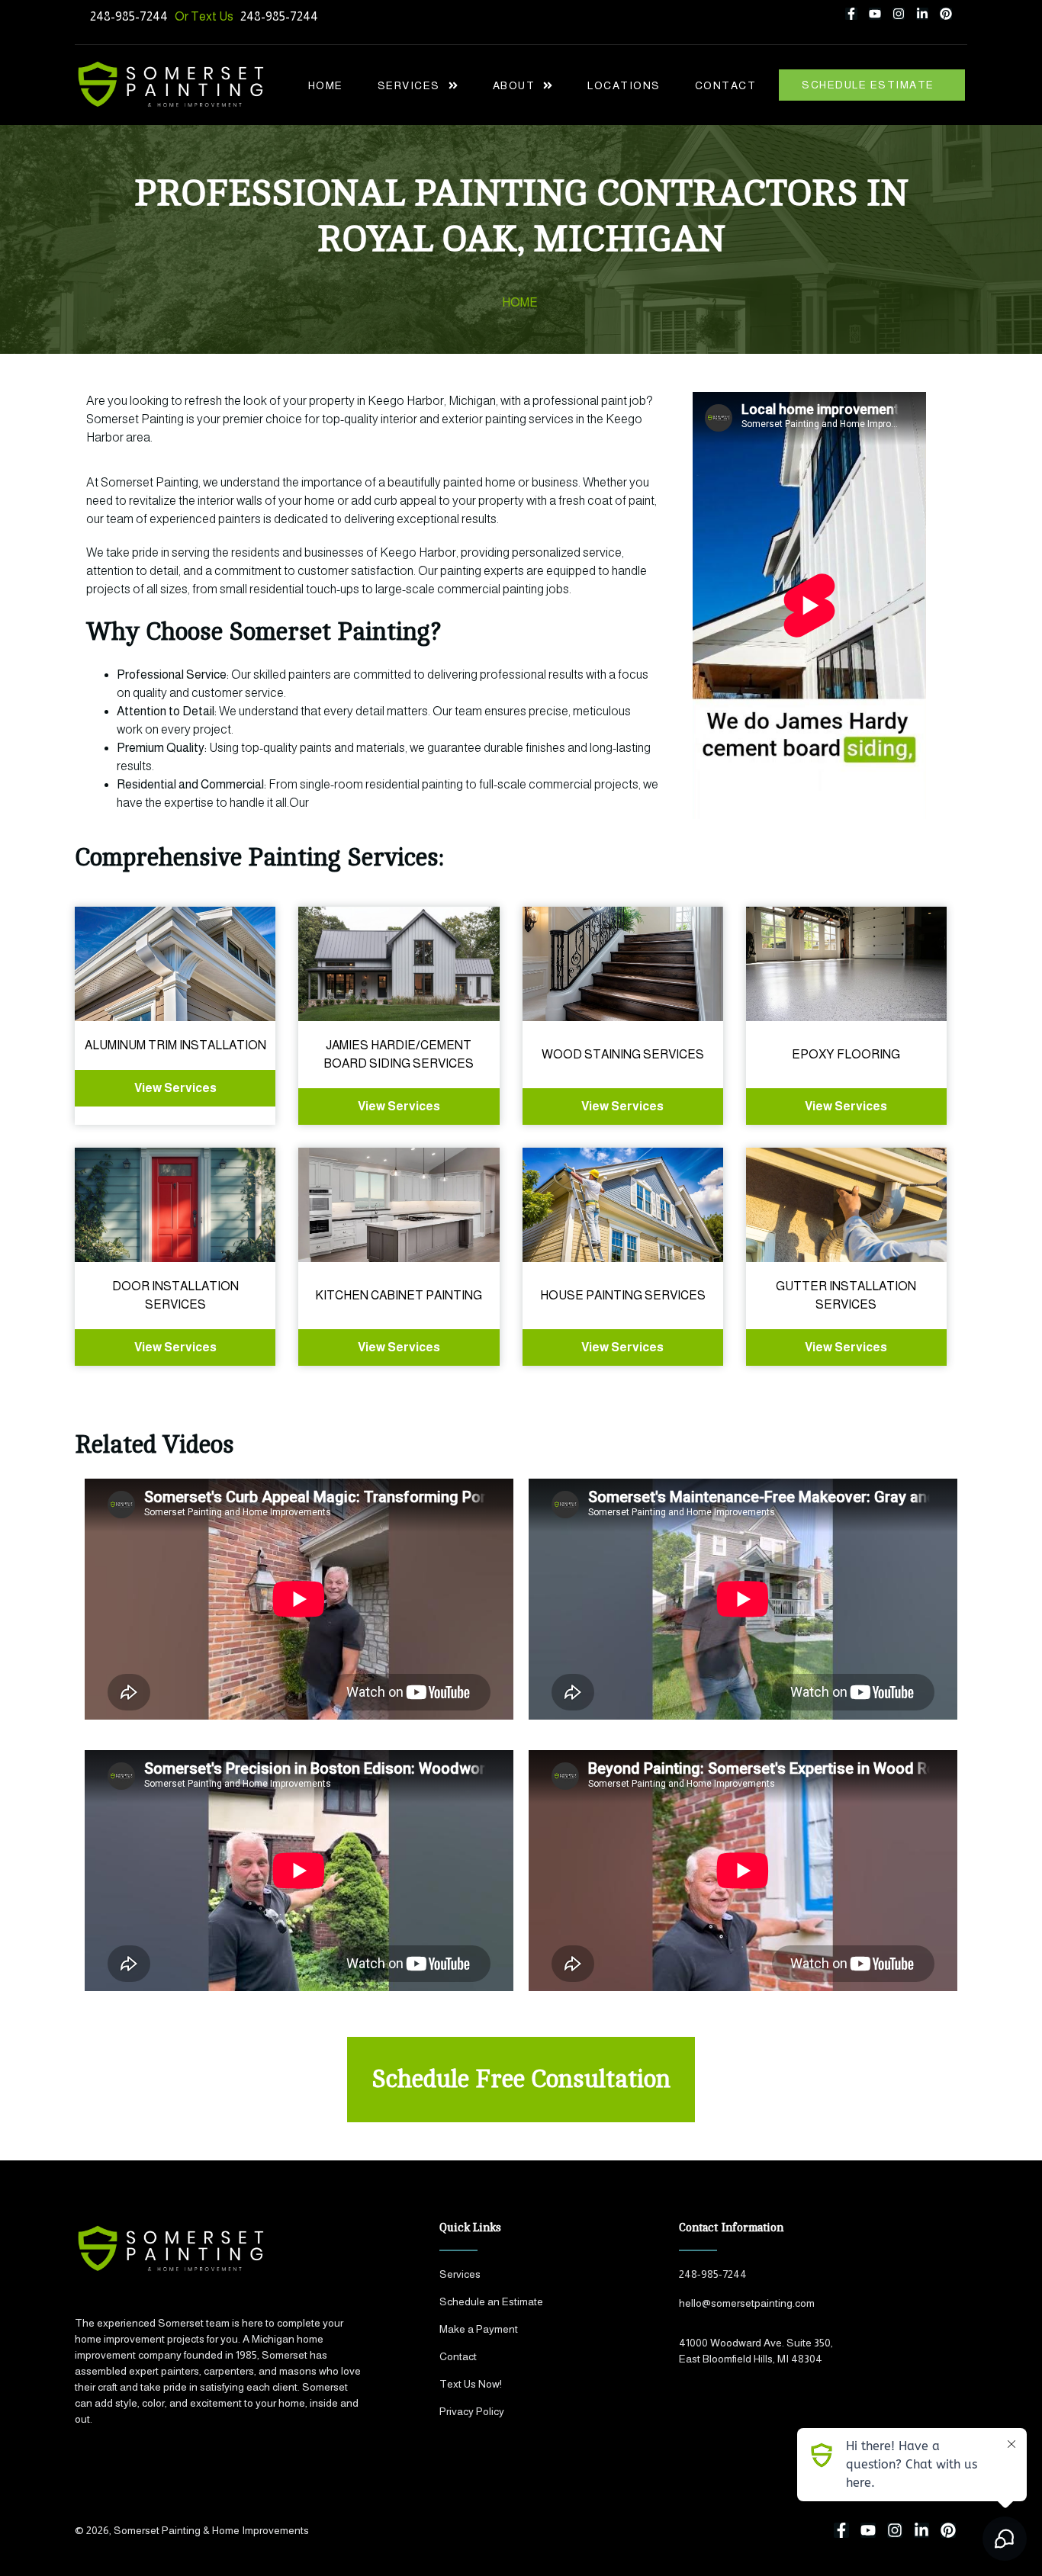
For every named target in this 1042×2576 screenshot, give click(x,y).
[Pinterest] (946, 14)
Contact (726, 85)
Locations (624, 85)
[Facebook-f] (851, 14)
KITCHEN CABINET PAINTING (399, 1295)
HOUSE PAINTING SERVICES (623, 1295)
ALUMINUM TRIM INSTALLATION (175, 1045)
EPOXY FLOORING (846, 1054)
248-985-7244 (129, 16)
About (514, 85)
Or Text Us (207, 16)
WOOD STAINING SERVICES (623, 1054)
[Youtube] (875, 14)
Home (326, 85)
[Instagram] (899, 14)
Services (409, 85)
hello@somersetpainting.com (747, 2303)
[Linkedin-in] (922, 14)
